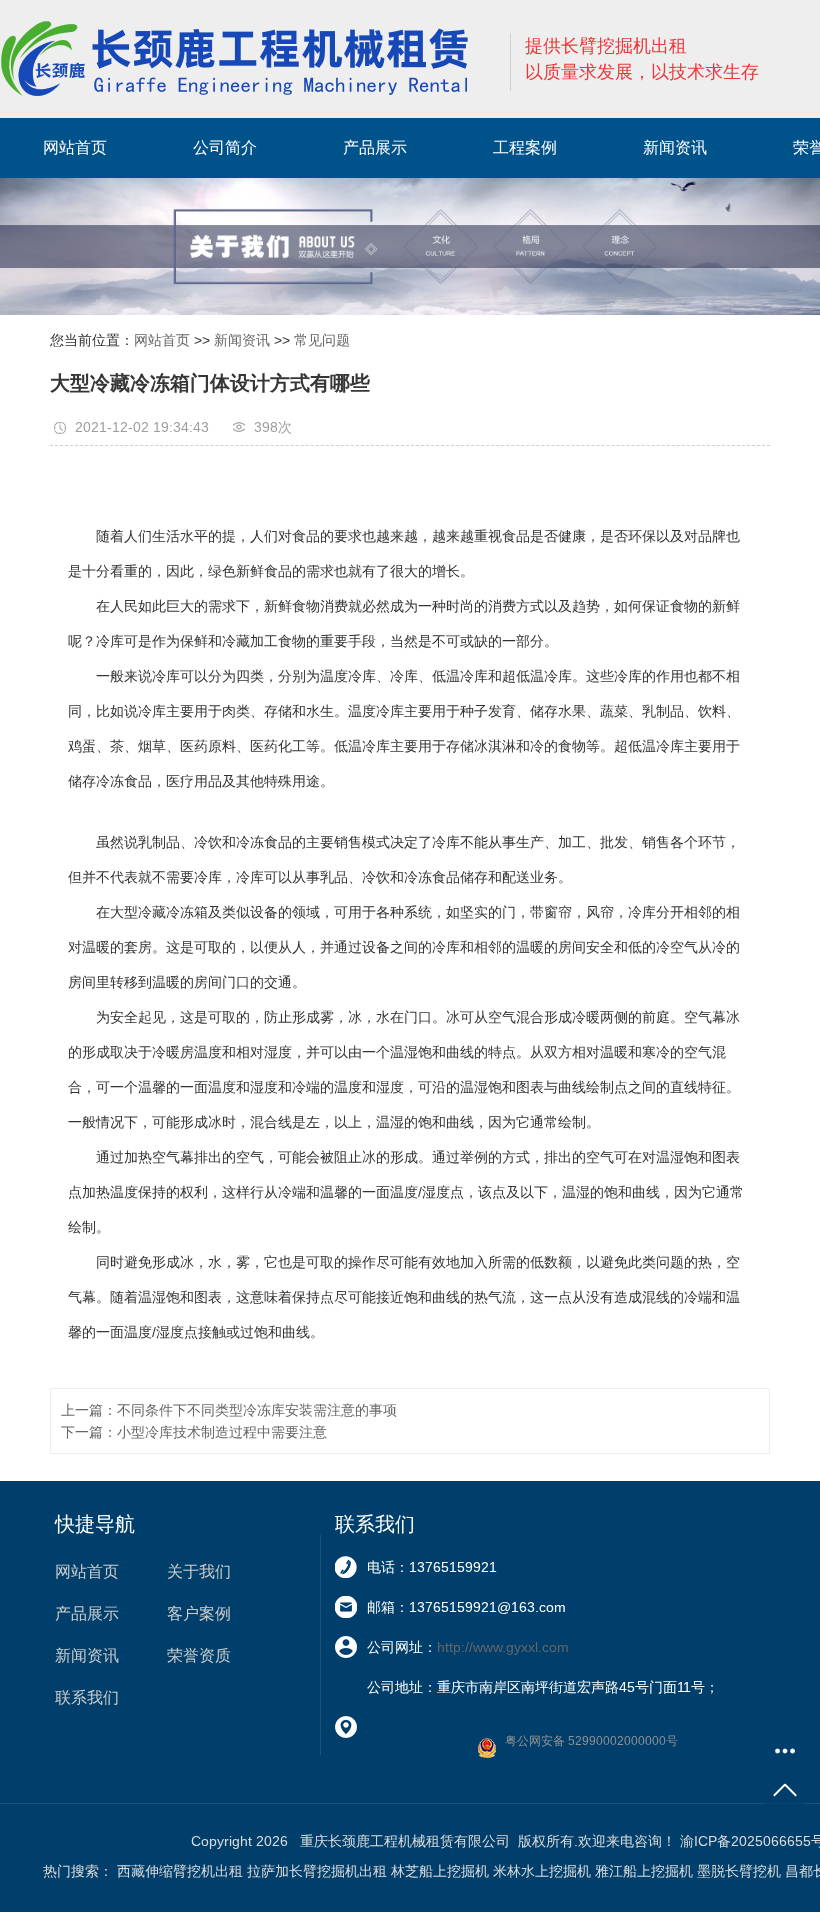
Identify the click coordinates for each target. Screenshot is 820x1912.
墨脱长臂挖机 (739, 1871)
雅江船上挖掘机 (644, 1871)
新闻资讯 (675, 147)
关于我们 (199, 1571)
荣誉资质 (199, 1655)
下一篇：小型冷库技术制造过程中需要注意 (194, 1432)
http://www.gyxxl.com (503, 1647)
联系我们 (87, 1697)
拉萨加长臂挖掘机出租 (317, 1871)
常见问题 (322, 340)
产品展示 (375, 147)
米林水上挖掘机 (542, 1871)
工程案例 (525, 147)
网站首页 (75, 147)
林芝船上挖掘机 (440, 1871)
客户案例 (199, 1613)
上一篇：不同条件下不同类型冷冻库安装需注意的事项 (229, 1410)
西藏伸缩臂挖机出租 (180, 1871)
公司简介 (225, 147)
